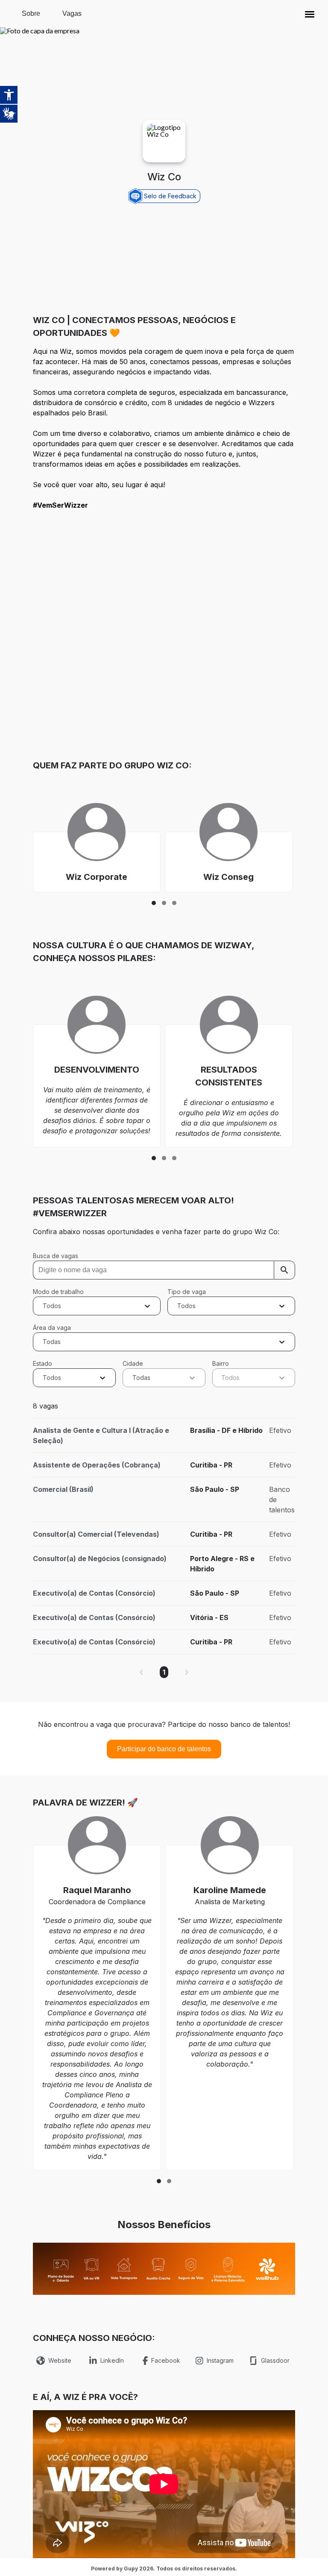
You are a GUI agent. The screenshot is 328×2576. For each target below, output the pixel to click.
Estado (42, 1363)
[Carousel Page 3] (174, 903)
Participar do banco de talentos (164, 1749)
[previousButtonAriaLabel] (141, 1672)
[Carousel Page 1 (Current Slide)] (154, 903)
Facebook (166, 2360)
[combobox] (44, 1306)
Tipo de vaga (187, 1292)
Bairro (221, 1363)
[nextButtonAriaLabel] (187, 1672)
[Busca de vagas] (284, 1270)
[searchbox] (164, 1270)
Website (60, 2360)
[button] (310, 14)
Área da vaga (52, 1328)
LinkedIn (112, 2360)
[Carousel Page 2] (164, 903)
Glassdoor (275, 2360)
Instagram (220, 2360)
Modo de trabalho (58, 1292)
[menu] (310, 14)
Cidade (133, 1363)
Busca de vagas (56, 1256)
